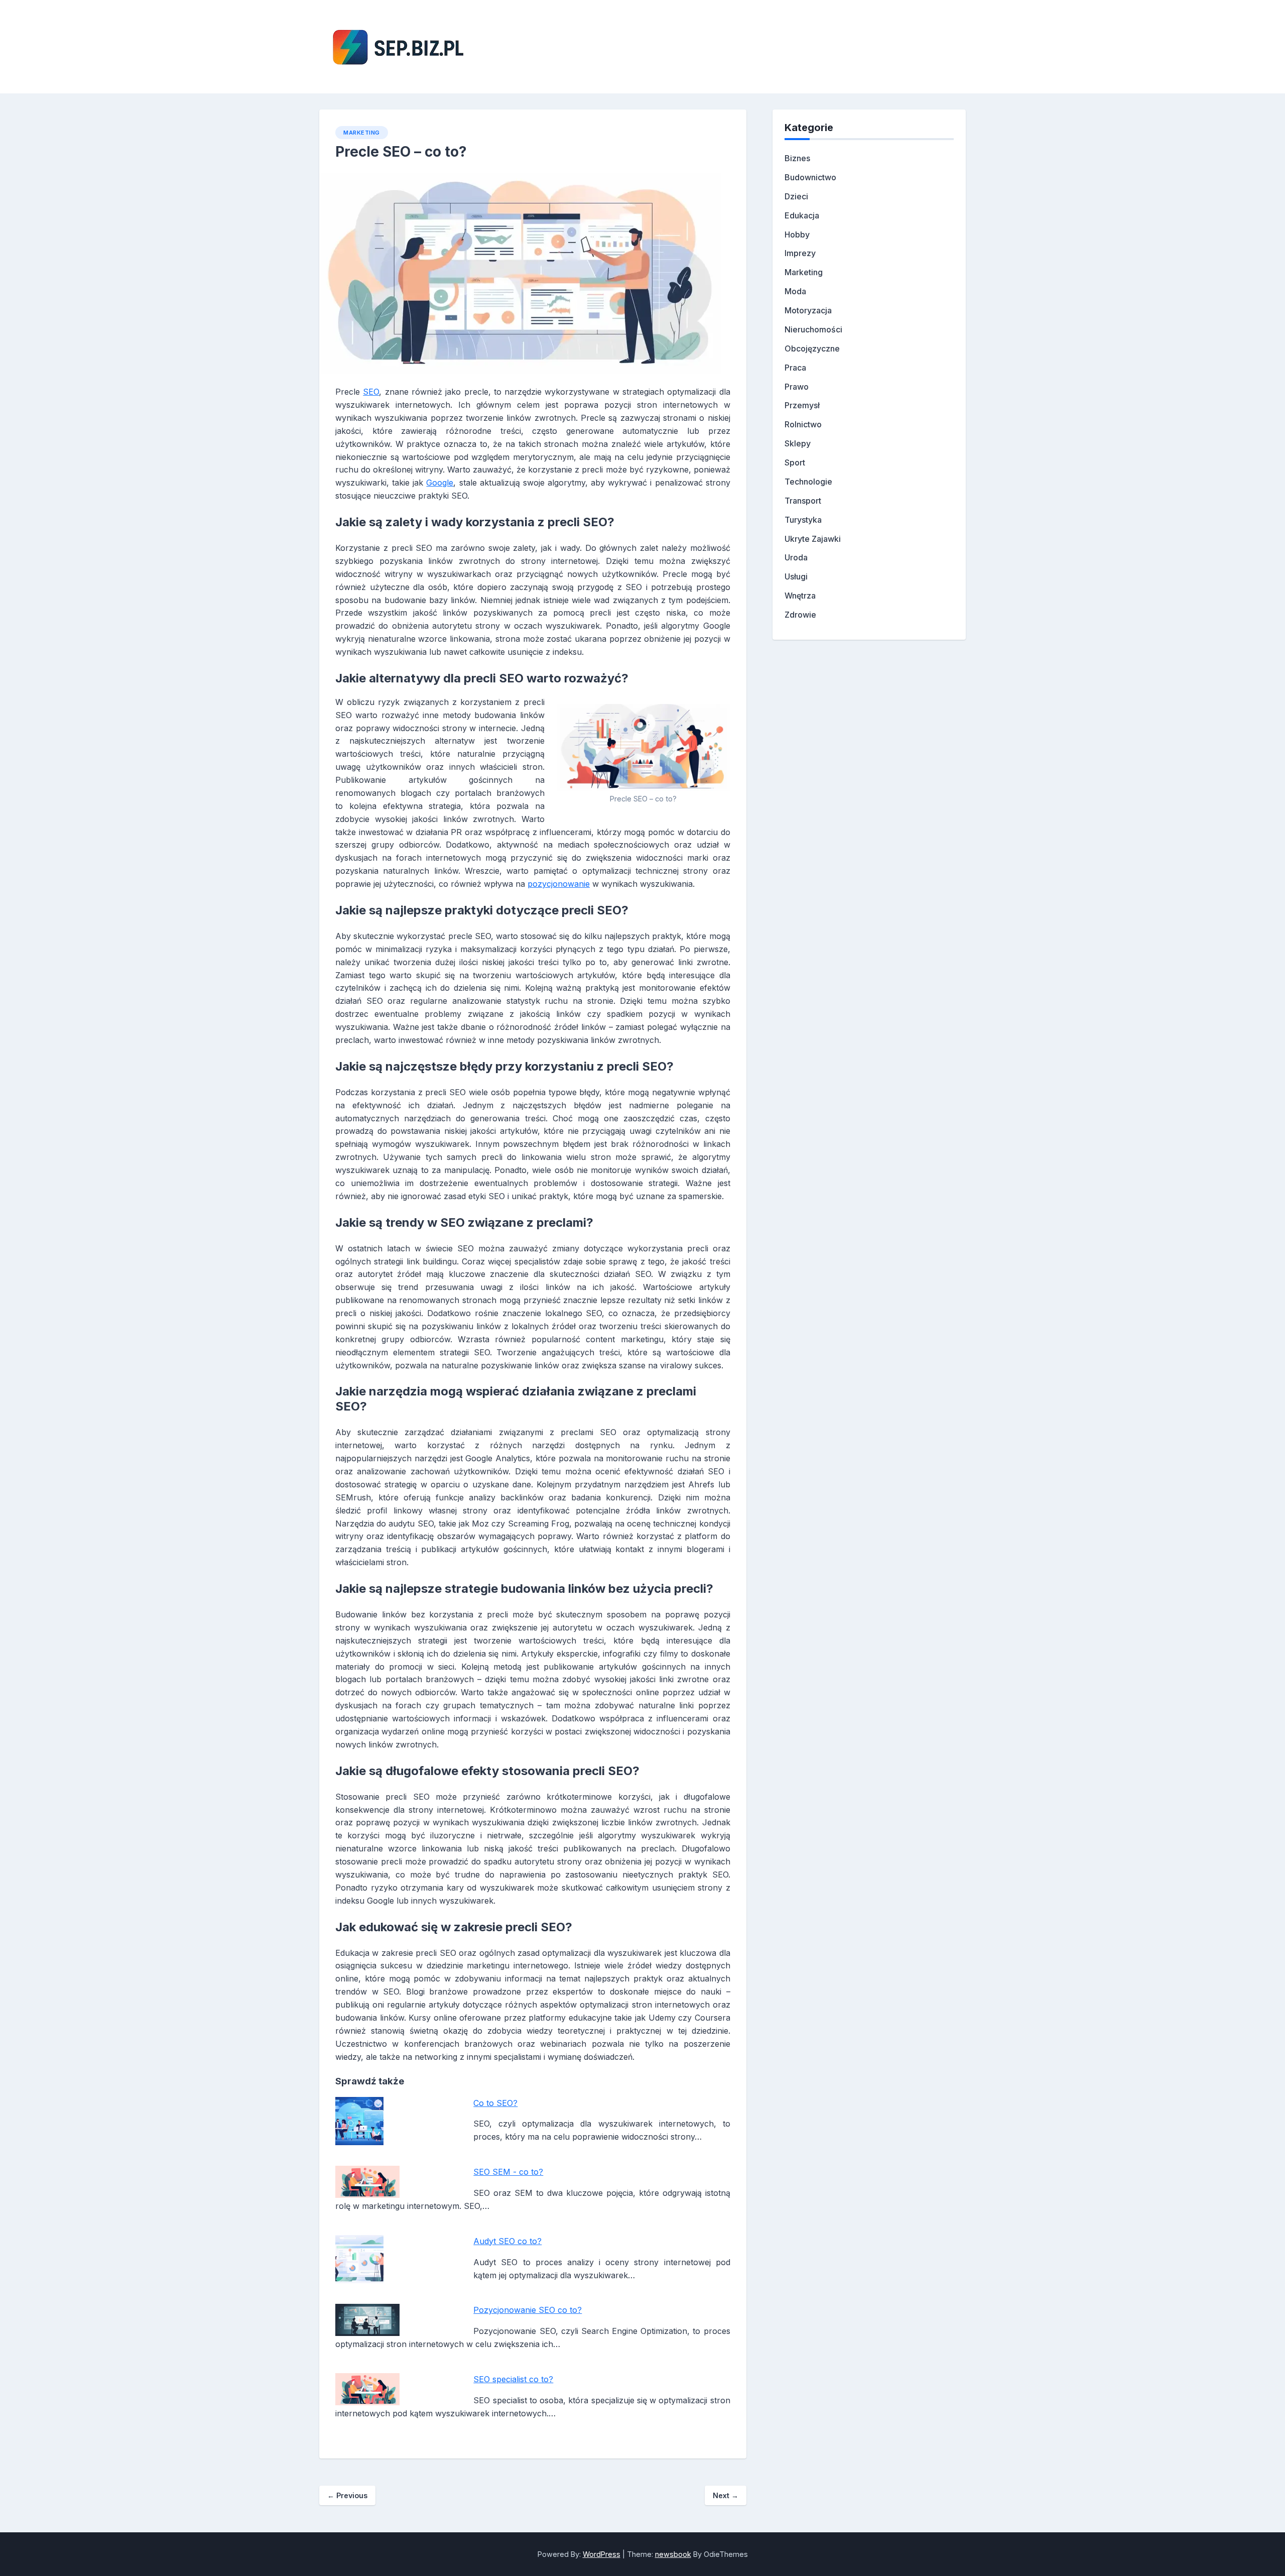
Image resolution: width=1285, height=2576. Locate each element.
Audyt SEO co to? (507, 2241)
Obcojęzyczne (812, 348)
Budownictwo (810, 177)
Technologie (808, 482)
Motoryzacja (808, 310)
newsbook (673, 2554)
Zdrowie (800, 615)
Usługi (796, 576)
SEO (371, 392)
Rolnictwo (803, 424)
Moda (795, 291)
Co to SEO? (495, 2103)
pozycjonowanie (559, 884)
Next (726, 2495)
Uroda (796, 557)
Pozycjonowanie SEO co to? (528, 2310)
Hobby (797, 235)
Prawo (797, 387)
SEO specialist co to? (513, 2379)
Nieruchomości (813, 329)
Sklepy (798, 443)
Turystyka (803, 520)
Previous (347, 2495)
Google (440, 483)
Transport (803, 501)
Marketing (362, 133)
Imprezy (800, 253)
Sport (795, 462)
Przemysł (802, 405)
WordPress (602, 2554)
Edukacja (802, 215)
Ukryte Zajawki (813, 539)
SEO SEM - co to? (508, 2172)
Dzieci (796, 196)
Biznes (797, 158)
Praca (795, 368)
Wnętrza (800, 596)
